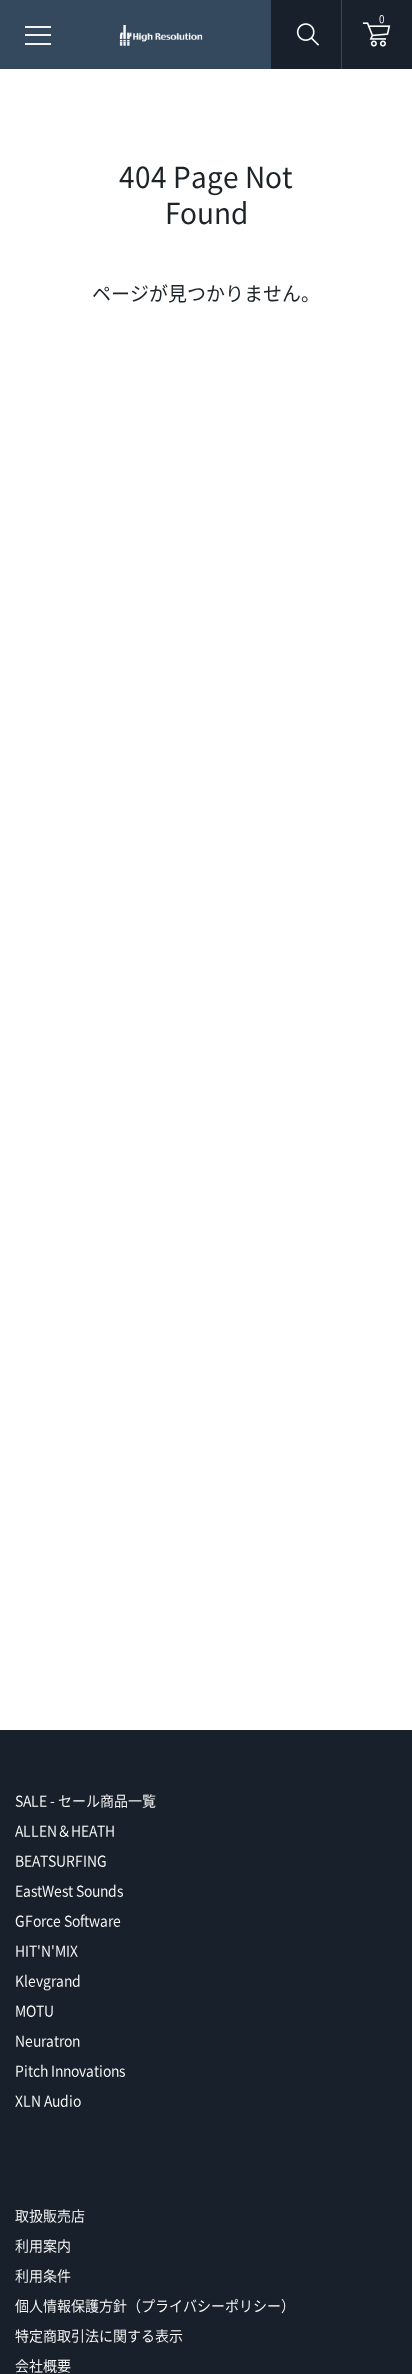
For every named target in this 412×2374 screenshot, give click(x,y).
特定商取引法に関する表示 (99, 2335)
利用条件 (43, 2275)
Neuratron (47, 2040)
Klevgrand (48, 1980)
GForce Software (68, 1920)
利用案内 (43, 2245)
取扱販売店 (50, 2215)
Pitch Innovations (70, 2070)
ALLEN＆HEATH (65, 1830)
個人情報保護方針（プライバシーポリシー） (155, 2305)
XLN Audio (48, 2100)
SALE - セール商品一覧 (85, 1800)
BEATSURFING (61, 1860)
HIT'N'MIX (46, 1950)
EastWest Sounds (69, 1890)
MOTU (34, 2010)
